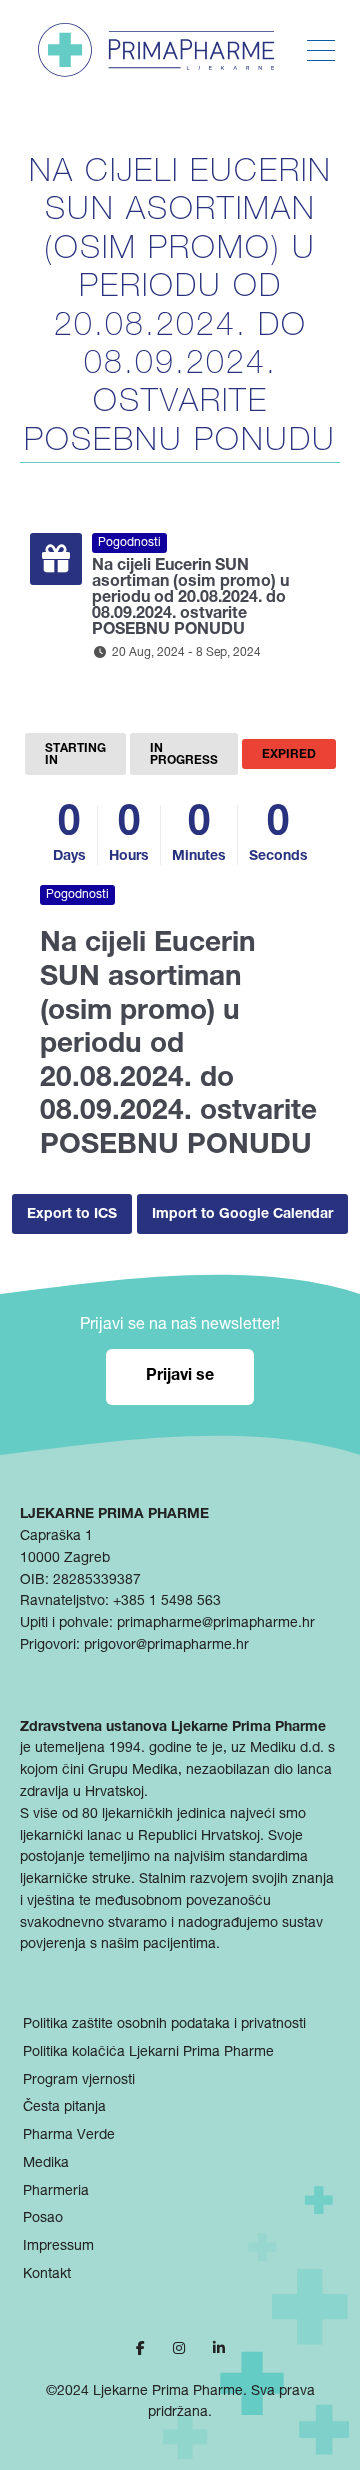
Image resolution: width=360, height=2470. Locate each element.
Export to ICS (72, 1215)
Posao (43, 2219)
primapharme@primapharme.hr (216, 1624)
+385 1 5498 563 (167, 1602)
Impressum (58, 2247)
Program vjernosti (79, 2081)
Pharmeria (56, 2192)
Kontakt (47, 2275)
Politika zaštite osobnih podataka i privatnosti (164, 2025)
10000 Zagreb (65, 1559)
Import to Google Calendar (242, 1215)
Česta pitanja (64, 2108)
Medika (46, 2164)
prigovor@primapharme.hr (166, 1646)
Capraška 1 (56, 1537)
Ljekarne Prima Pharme (168, 2392)
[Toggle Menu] (321, 51)
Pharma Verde (69, 2136)
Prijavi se (180, 1377)
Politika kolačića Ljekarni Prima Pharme (148, 2053)
